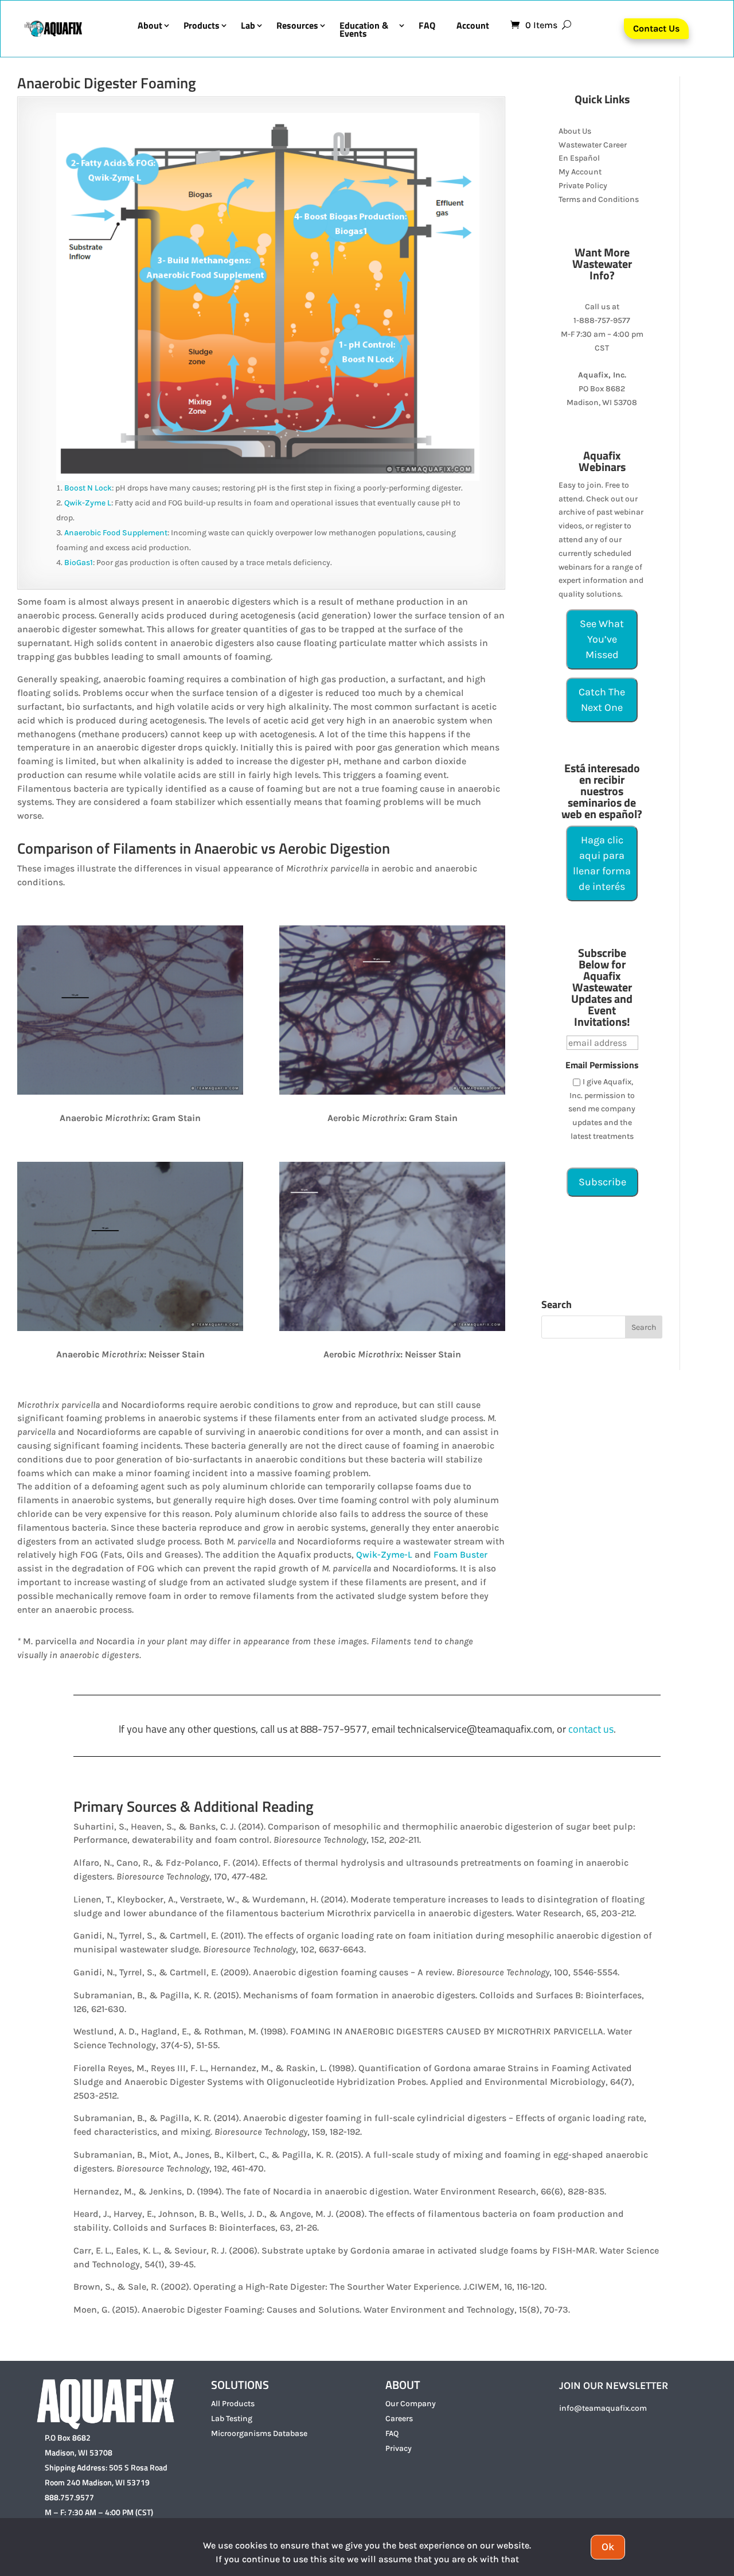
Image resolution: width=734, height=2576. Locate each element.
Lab (248, 27)
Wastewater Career (593, 145)
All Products (233, 2404)
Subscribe (602, 1182)
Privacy (399, 2448)
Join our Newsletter (614, 2386)
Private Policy (583, 186)
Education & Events (364, 29)
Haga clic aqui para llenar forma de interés (602, 863)
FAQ (427, 27)
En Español (579, 158)
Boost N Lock (88, 488)
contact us (591, 1729)
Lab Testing (232, 2419)
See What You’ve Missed (602, 639)
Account (473, 27)
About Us (575, 131)
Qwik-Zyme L (88, 503)
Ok (608, 2547)
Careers (399, 2419)
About (150, 27)
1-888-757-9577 (602, 320)
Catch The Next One (602, 700)
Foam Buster (460, 1554)
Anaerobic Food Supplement (116, 533)
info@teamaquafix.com (603, 2408)
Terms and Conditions (599, 199)
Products (202, 27)
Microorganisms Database (259, 2433)
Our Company (411, 2404)
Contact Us (656, 28)
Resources (297, 27)
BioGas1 (79, 563)
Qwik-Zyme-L (385, 1554)
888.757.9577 (69, 2497)
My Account (580, 172)
